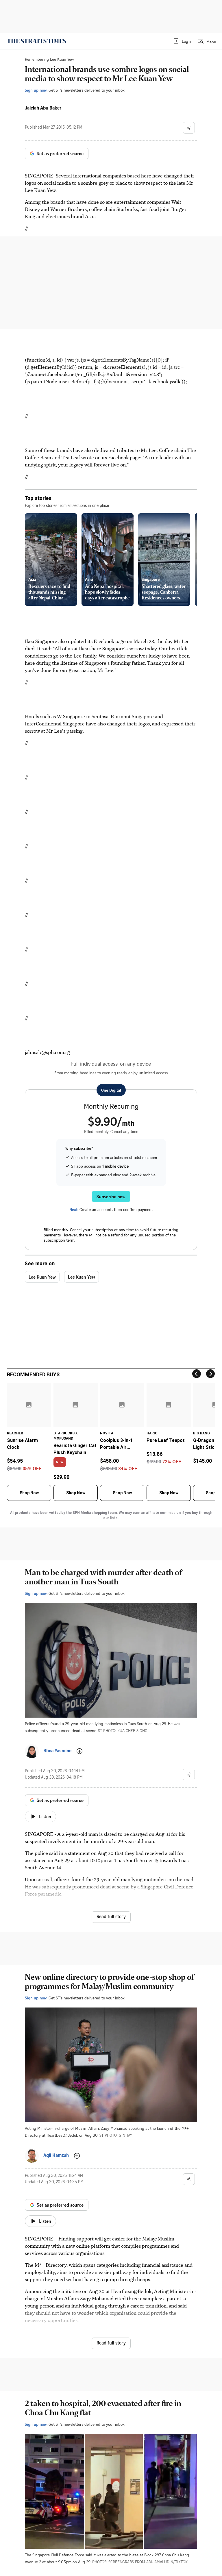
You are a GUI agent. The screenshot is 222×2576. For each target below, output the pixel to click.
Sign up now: (36, 90)
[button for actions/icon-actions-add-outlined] (79, 1751)
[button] (183, 41)
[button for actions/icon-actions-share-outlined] (189, 128)
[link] (37, 41)
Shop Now (29, 1493)
